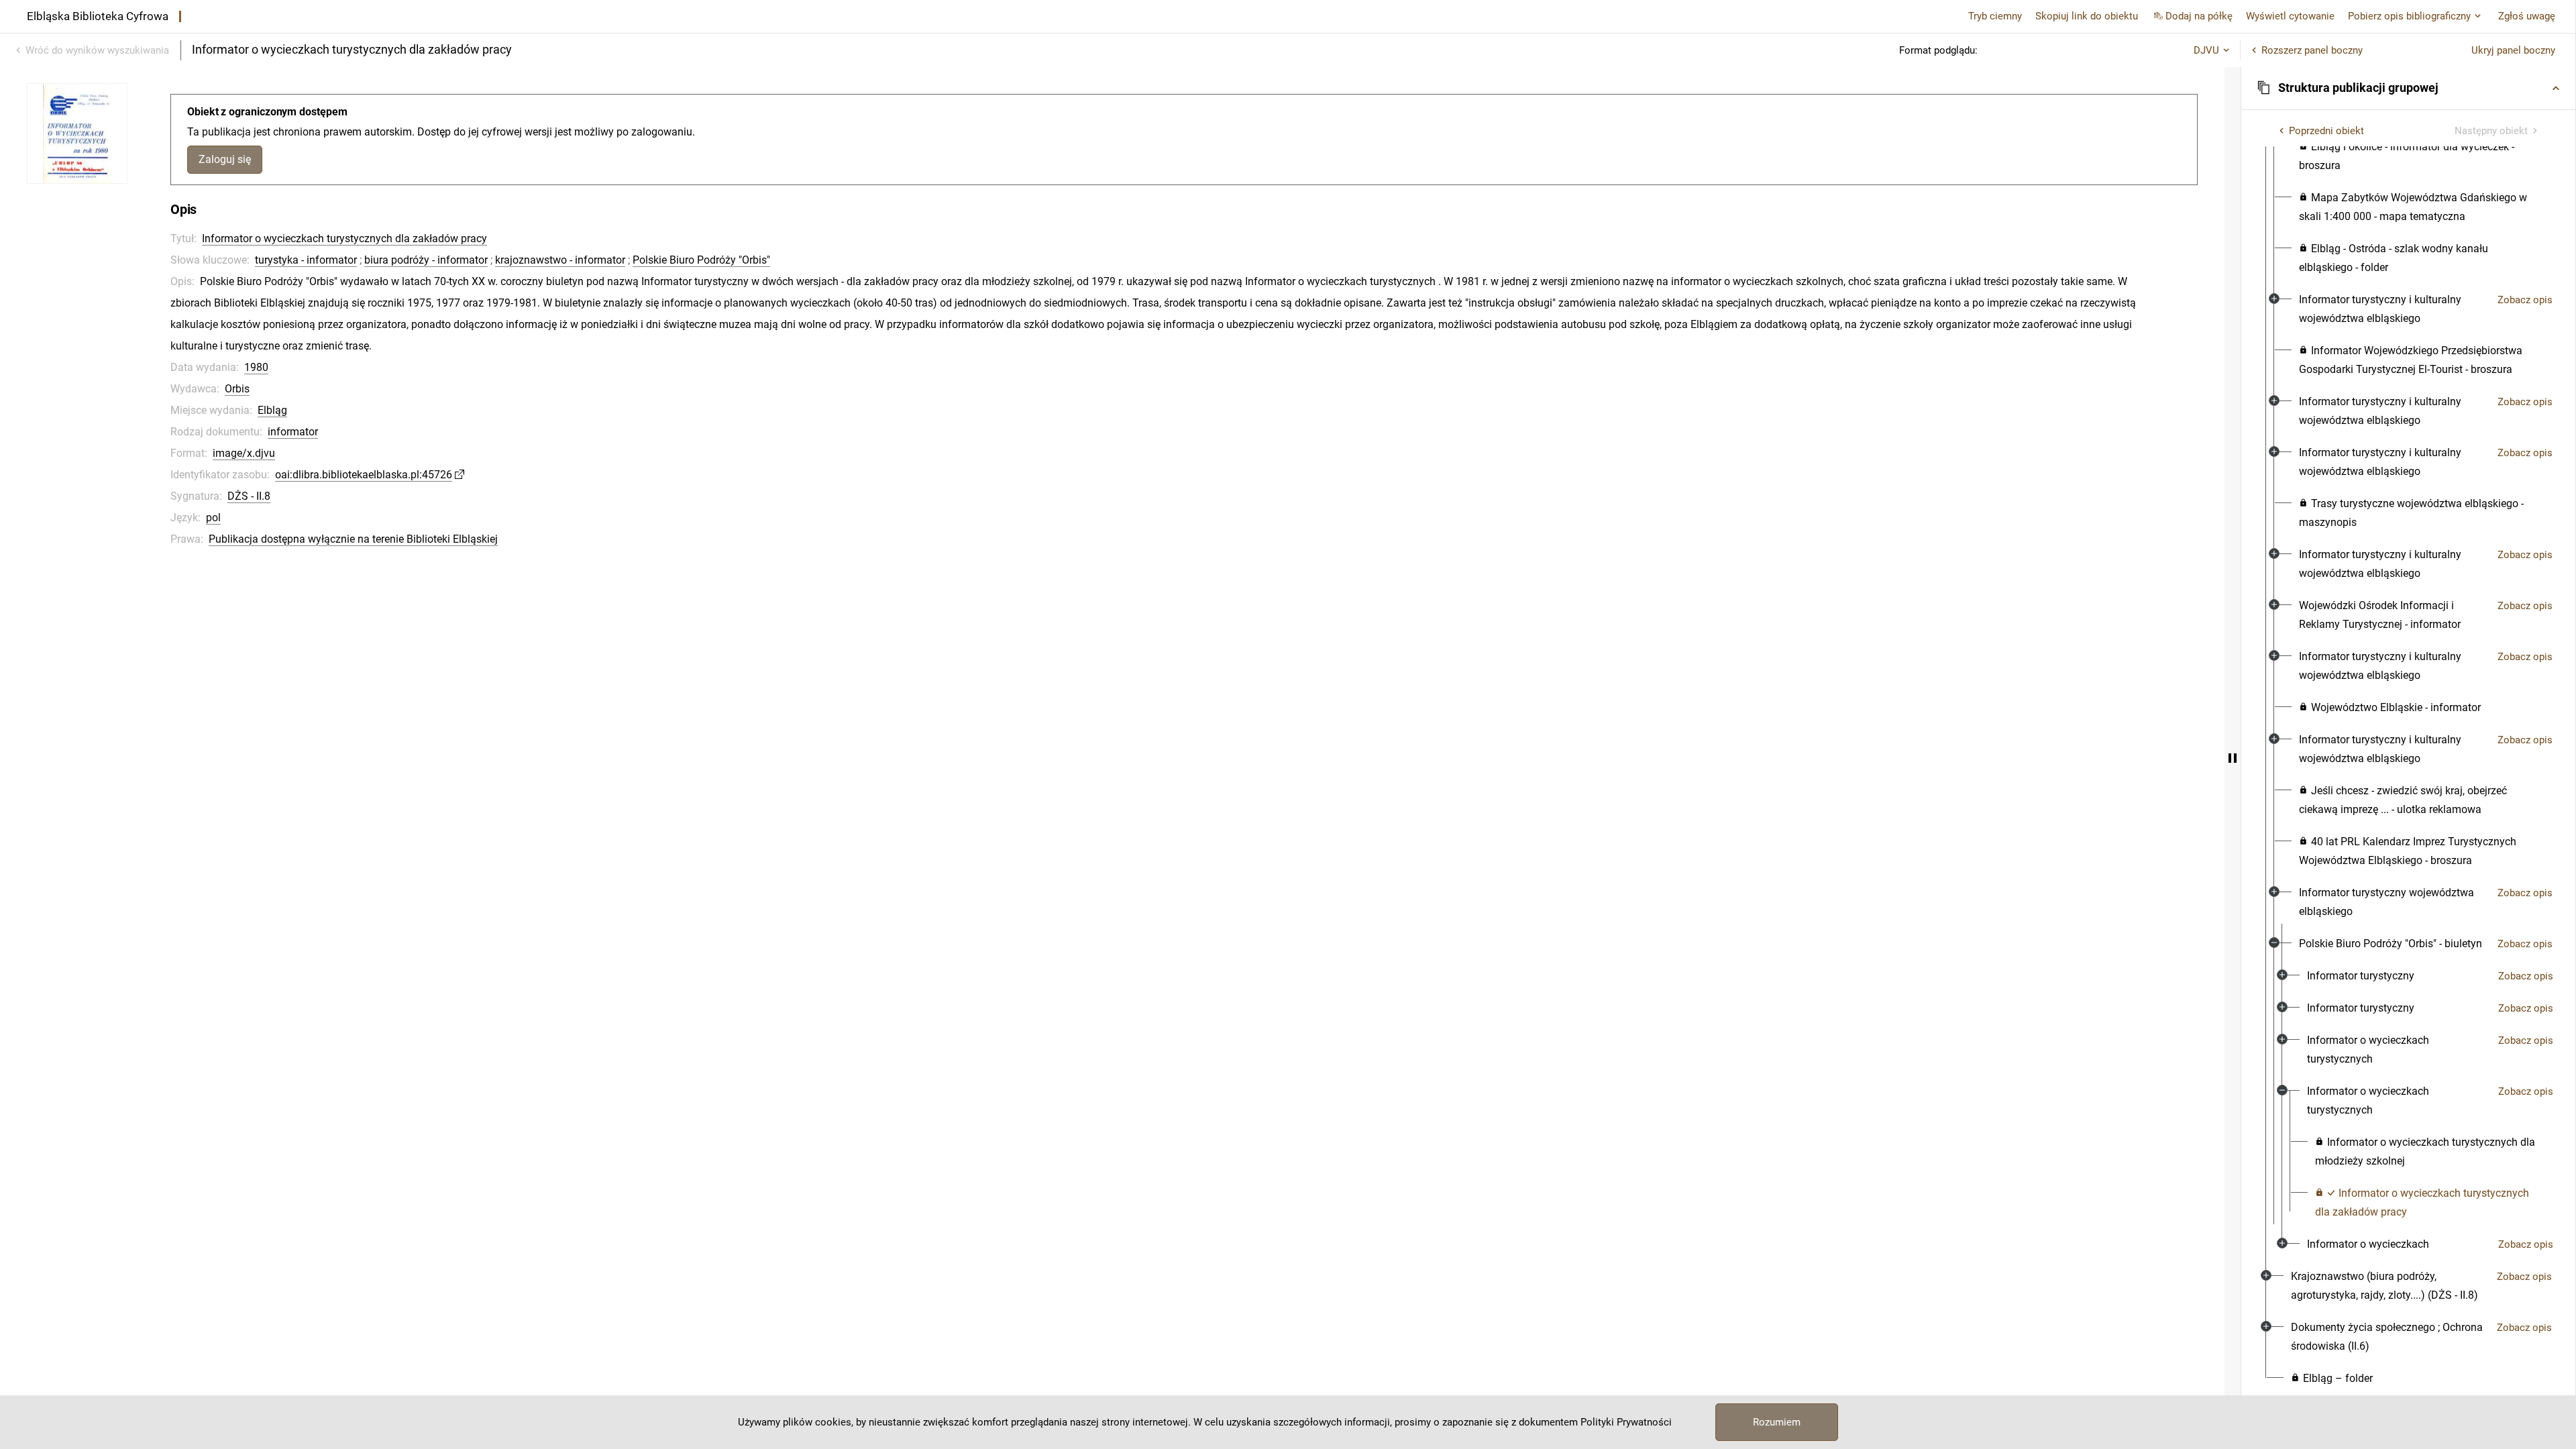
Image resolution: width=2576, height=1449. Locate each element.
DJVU (2206, 50)
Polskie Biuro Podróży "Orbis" (701, 260)
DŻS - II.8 (249, 496)
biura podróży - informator (426, 260)
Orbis (237, 389)
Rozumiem (1777, 1422)
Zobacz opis (2525, 300)
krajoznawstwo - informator (560, 260)
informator (293, 432)
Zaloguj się (225, 159)
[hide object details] (2233, 758)
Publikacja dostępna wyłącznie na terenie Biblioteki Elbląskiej (353, 539)
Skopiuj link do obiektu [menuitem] (2087, 16)
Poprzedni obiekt (2326, 131)
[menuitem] (2420, 156)
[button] (2408, 88)
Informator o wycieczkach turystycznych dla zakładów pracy (344, 238)
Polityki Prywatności (1626, 1422)
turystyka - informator (306, 260)
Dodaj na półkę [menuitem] (2199, 16)
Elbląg (272, 410)
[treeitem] (2408, 638)
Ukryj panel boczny (2513, 50)
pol (213, 518)
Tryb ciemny (1995, 16)
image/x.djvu (244, 453)
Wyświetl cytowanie (2290, 16)
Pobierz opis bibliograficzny (2409, 16)
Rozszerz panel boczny (2312, 50)
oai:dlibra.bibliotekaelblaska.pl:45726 (364, 475)
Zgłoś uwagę (2527, 16)
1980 (256, 367)
